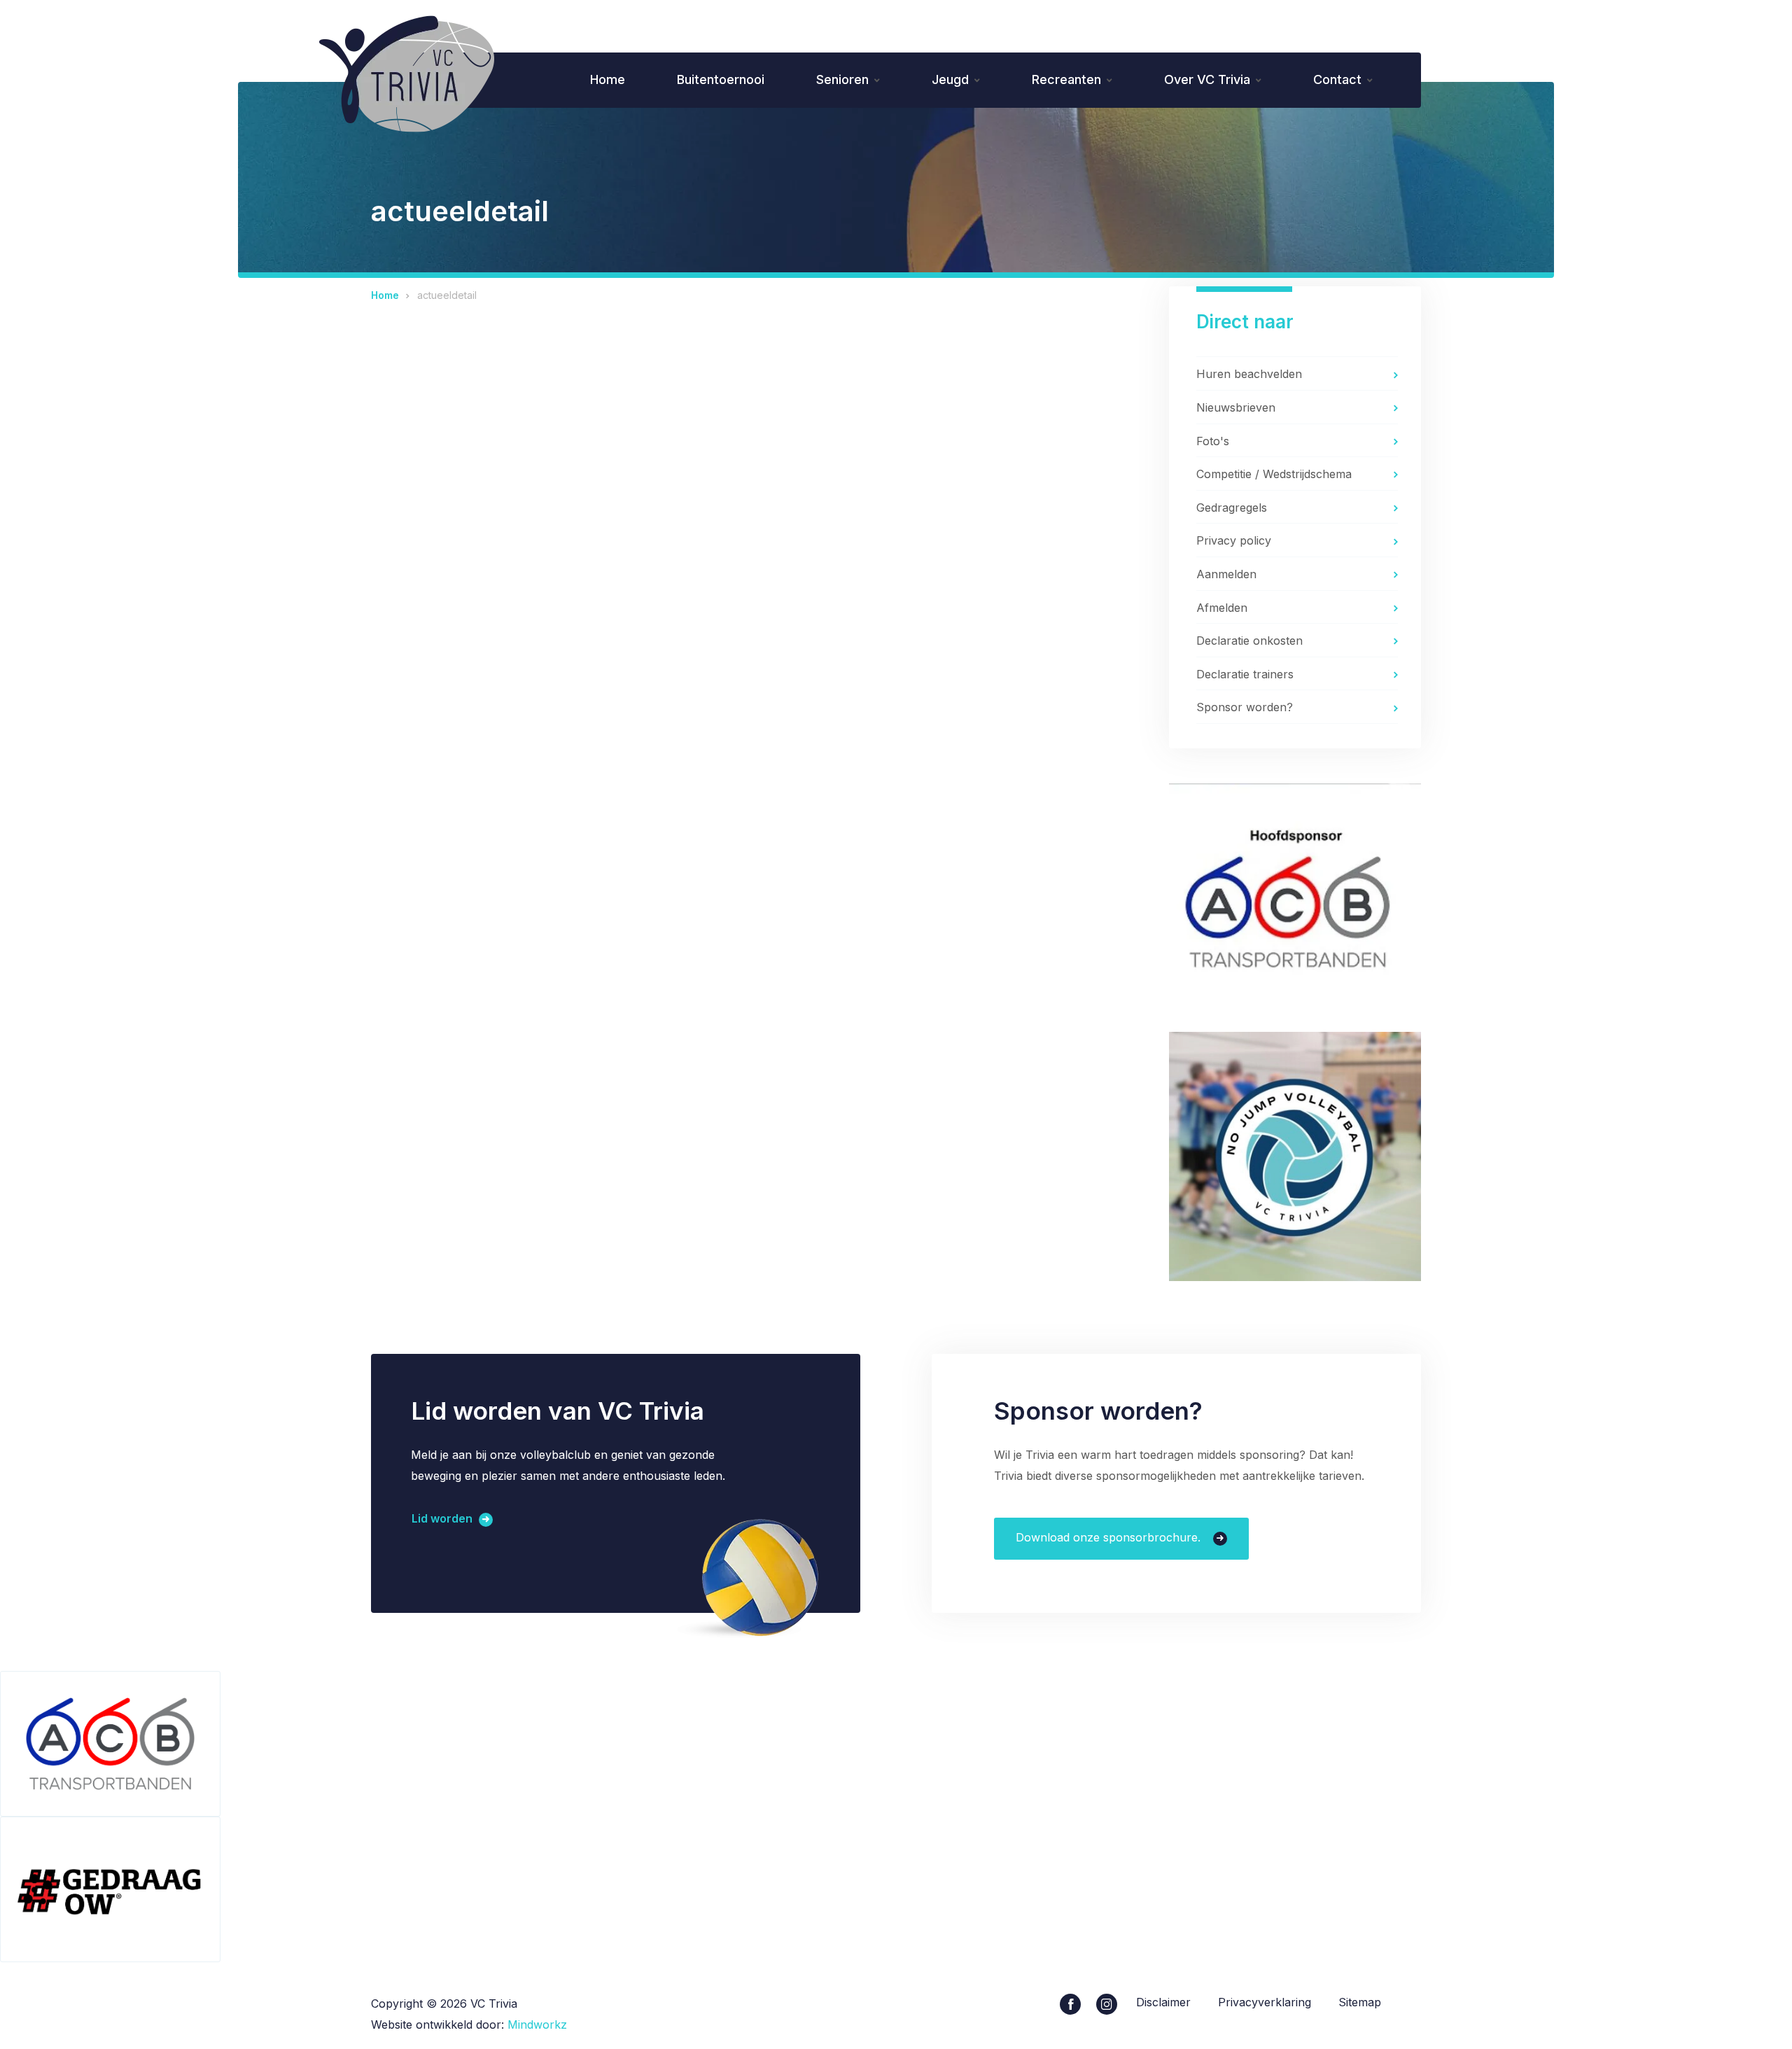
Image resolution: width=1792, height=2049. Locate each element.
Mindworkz (537, 2024)
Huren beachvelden (1249, 374)
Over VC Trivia (1207, 79)
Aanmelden (1226, 574)
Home (608, 79)
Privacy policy (1234, 540)
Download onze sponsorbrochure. (1110, 1537)
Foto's (1213, 441)
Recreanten (1066, 79)
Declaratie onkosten (1249, 641)
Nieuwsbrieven (1236, 407)
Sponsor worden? (1245, 707)
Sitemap (1360, 2002)
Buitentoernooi (721, 79)
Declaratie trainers (1245, 674)
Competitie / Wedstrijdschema (1274, 474)
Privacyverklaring (1265, 2002)
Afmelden (1222, 608)
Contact (1337, 79)
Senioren (842, 79)
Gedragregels (1232, 508)
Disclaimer (1163, 2002)
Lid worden (443, 1519)
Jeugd (950, 79)
